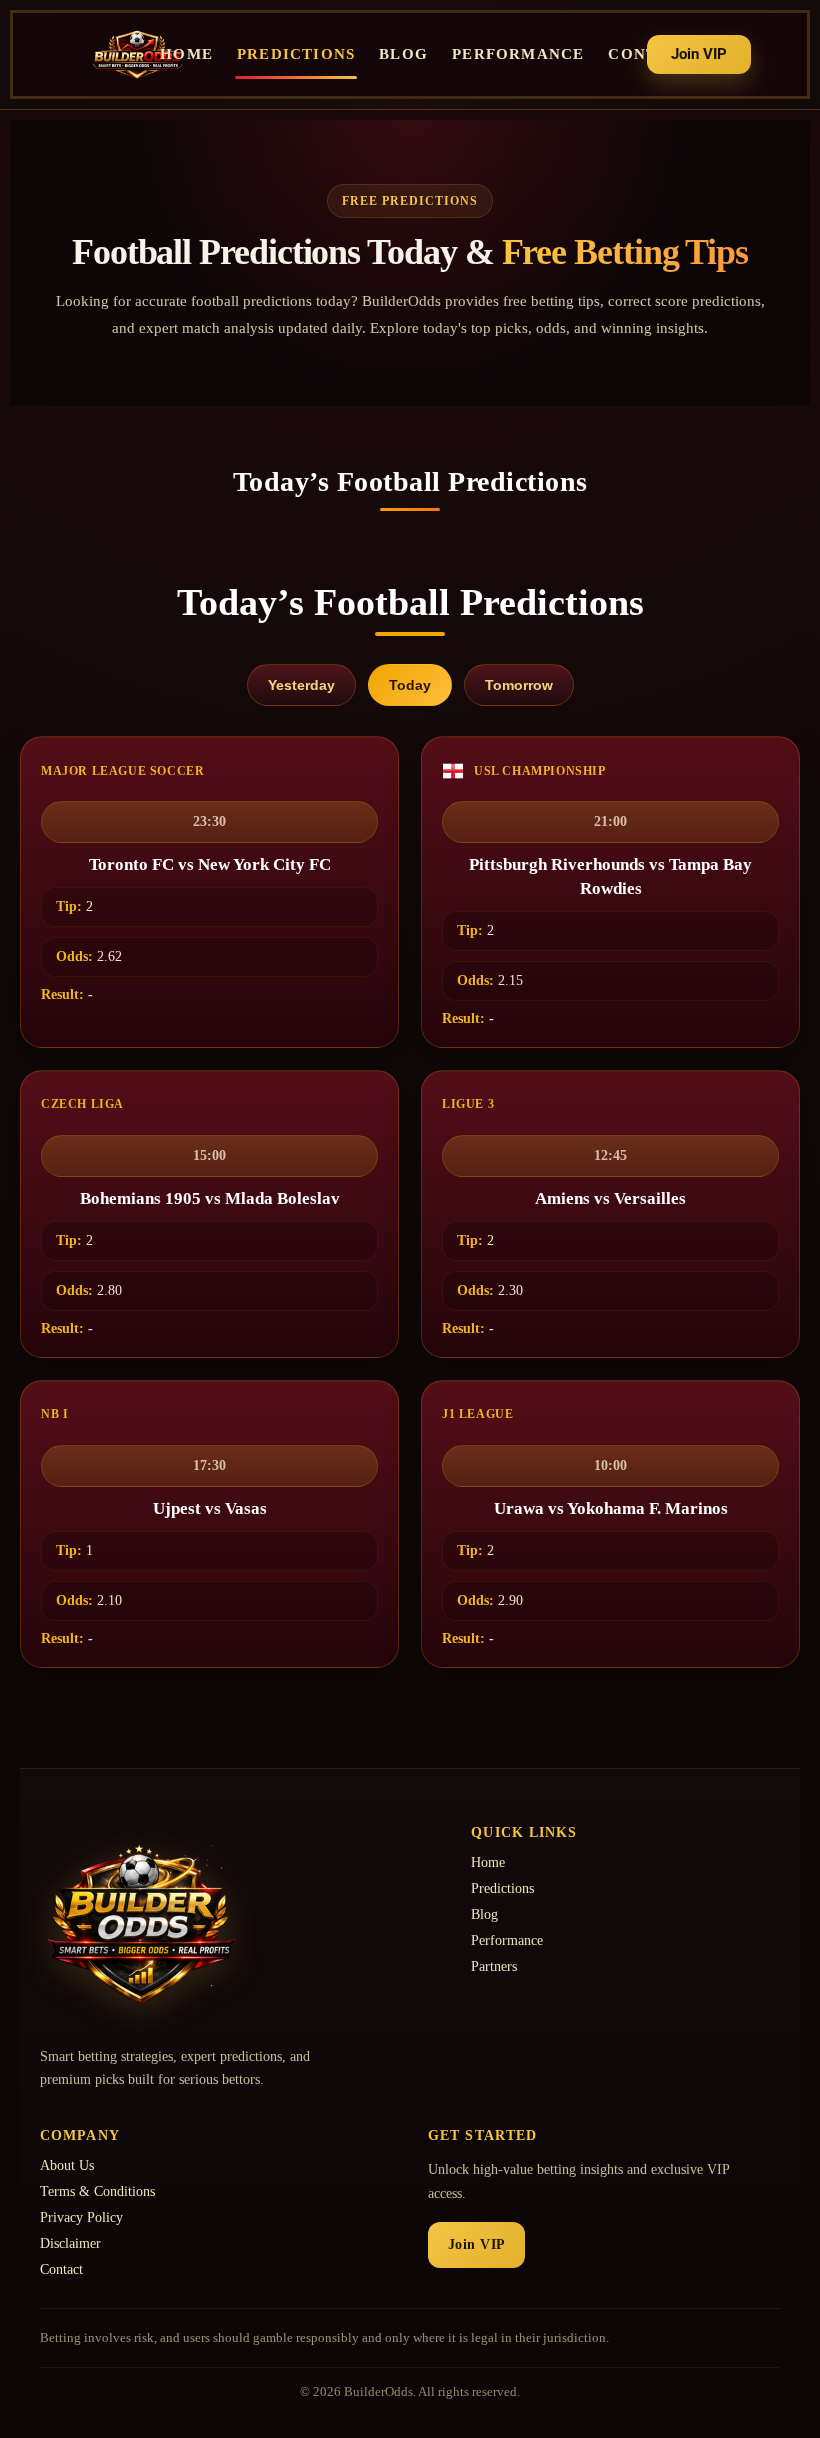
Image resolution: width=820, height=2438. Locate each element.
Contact (61, 2269)
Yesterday (301, 685)
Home (186, 54)
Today (410, 685)
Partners (494, 1966)
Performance (518, 54)
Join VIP (476, 2244)
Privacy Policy (81, 2217)
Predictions (296, 54)
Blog (403, 54)
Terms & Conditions (97, 2191)
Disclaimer (70, 2243)
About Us (67, 2165)
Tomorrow (519, 685)
